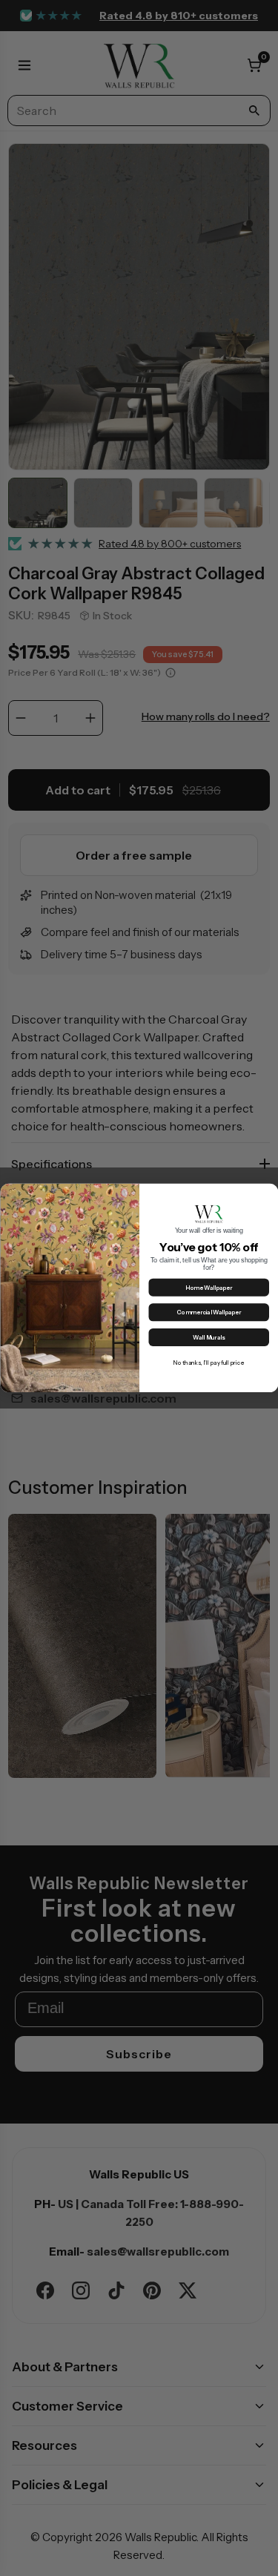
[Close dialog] (269, 1193)
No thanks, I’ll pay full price (209, 1363)
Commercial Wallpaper (209, 1313)
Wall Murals (209, 1338)
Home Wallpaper (209, 1288)
